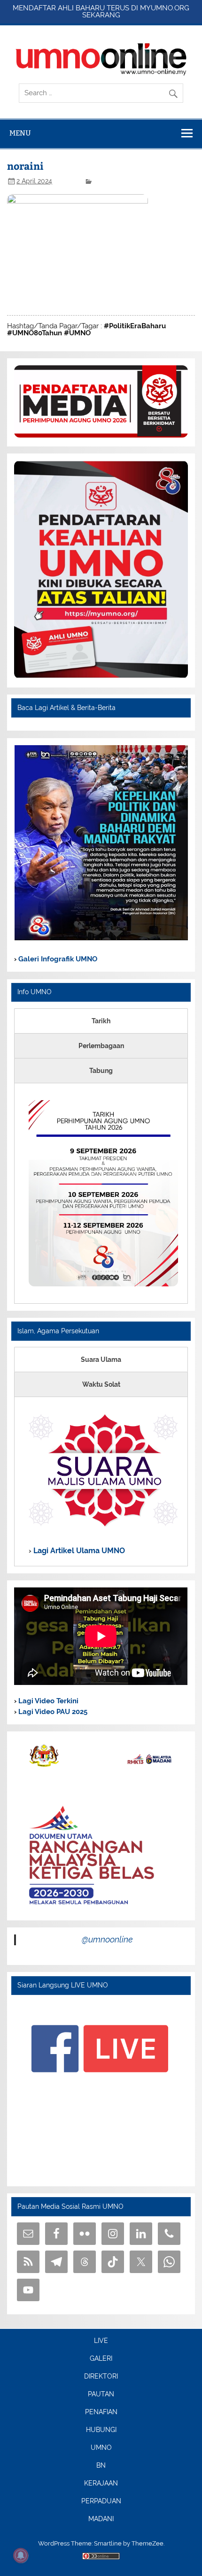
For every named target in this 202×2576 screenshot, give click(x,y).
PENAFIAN (101, 2412)
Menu (20, 133)
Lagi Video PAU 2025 (52, 1712)
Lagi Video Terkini (47, 1701)
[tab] (101, 1021)
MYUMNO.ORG (165, 8)
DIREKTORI (101, 2377)
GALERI (101, 2359)
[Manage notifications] (21, 2555)
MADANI (101, 2519)
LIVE (101, 2341)
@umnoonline (107, 1939)
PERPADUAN (101, 2501)
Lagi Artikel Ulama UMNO (78, 1551)
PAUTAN (101, 2395)
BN (101, 2466)
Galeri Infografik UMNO (57, 959)
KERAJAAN (101, 2484)
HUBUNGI (101, 2430)
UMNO (101, 2448)
